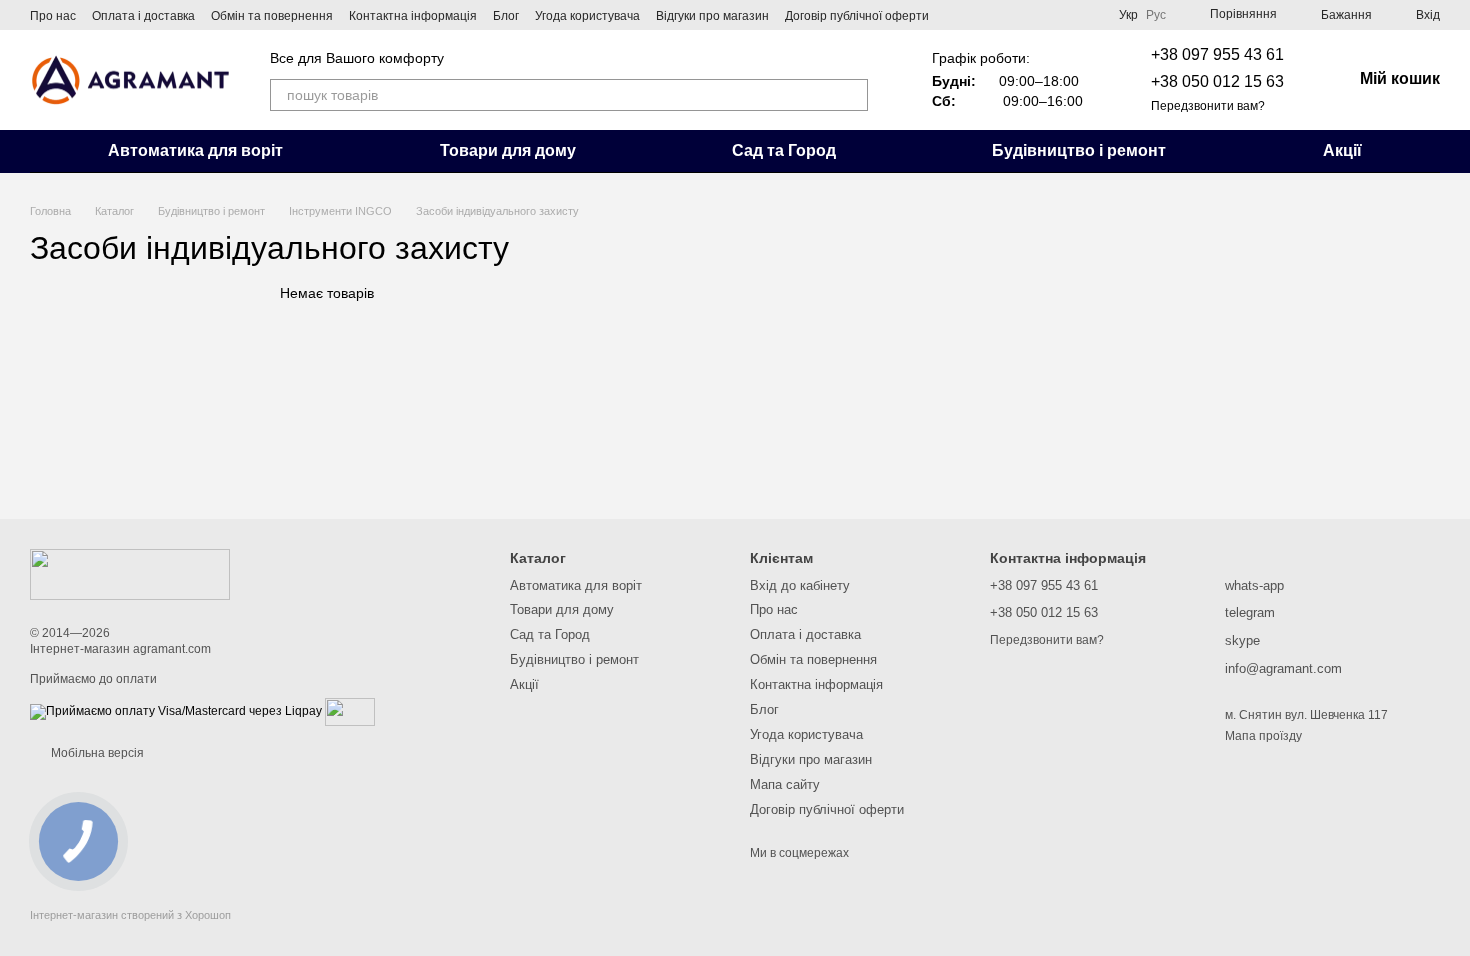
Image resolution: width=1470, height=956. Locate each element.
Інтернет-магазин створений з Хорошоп (130, 915)
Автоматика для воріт (195, 150)
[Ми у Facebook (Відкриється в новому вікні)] (957, 15)
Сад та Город (784, 150)
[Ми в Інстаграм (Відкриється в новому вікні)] (981, 15)
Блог (506, 16)
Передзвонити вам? (1208, 106)
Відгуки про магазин (712, 16)
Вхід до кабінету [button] (800, 585)
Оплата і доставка (143, 16)
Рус (1156, 15)
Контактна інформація (413, 16)
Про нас (53, 16)
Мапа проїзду (1263, 736)
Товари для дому (508, 150)
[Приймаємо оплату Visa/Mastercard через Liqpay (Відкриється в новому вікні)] (176, 711)
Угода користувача (587, 16)
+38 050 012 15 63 (1217, 81)
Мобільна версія (96, 753)
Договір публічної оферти (857, 16)
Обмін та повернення (272, 16)
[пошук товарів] (852, 95)
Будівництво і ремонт (1079, 150)
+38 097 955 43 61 (1217, 54)
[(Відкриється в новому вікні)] (350, 711)
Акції (1342, 150)
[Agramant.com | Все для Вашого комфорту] (130, 574)
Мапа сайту (785, 784)
